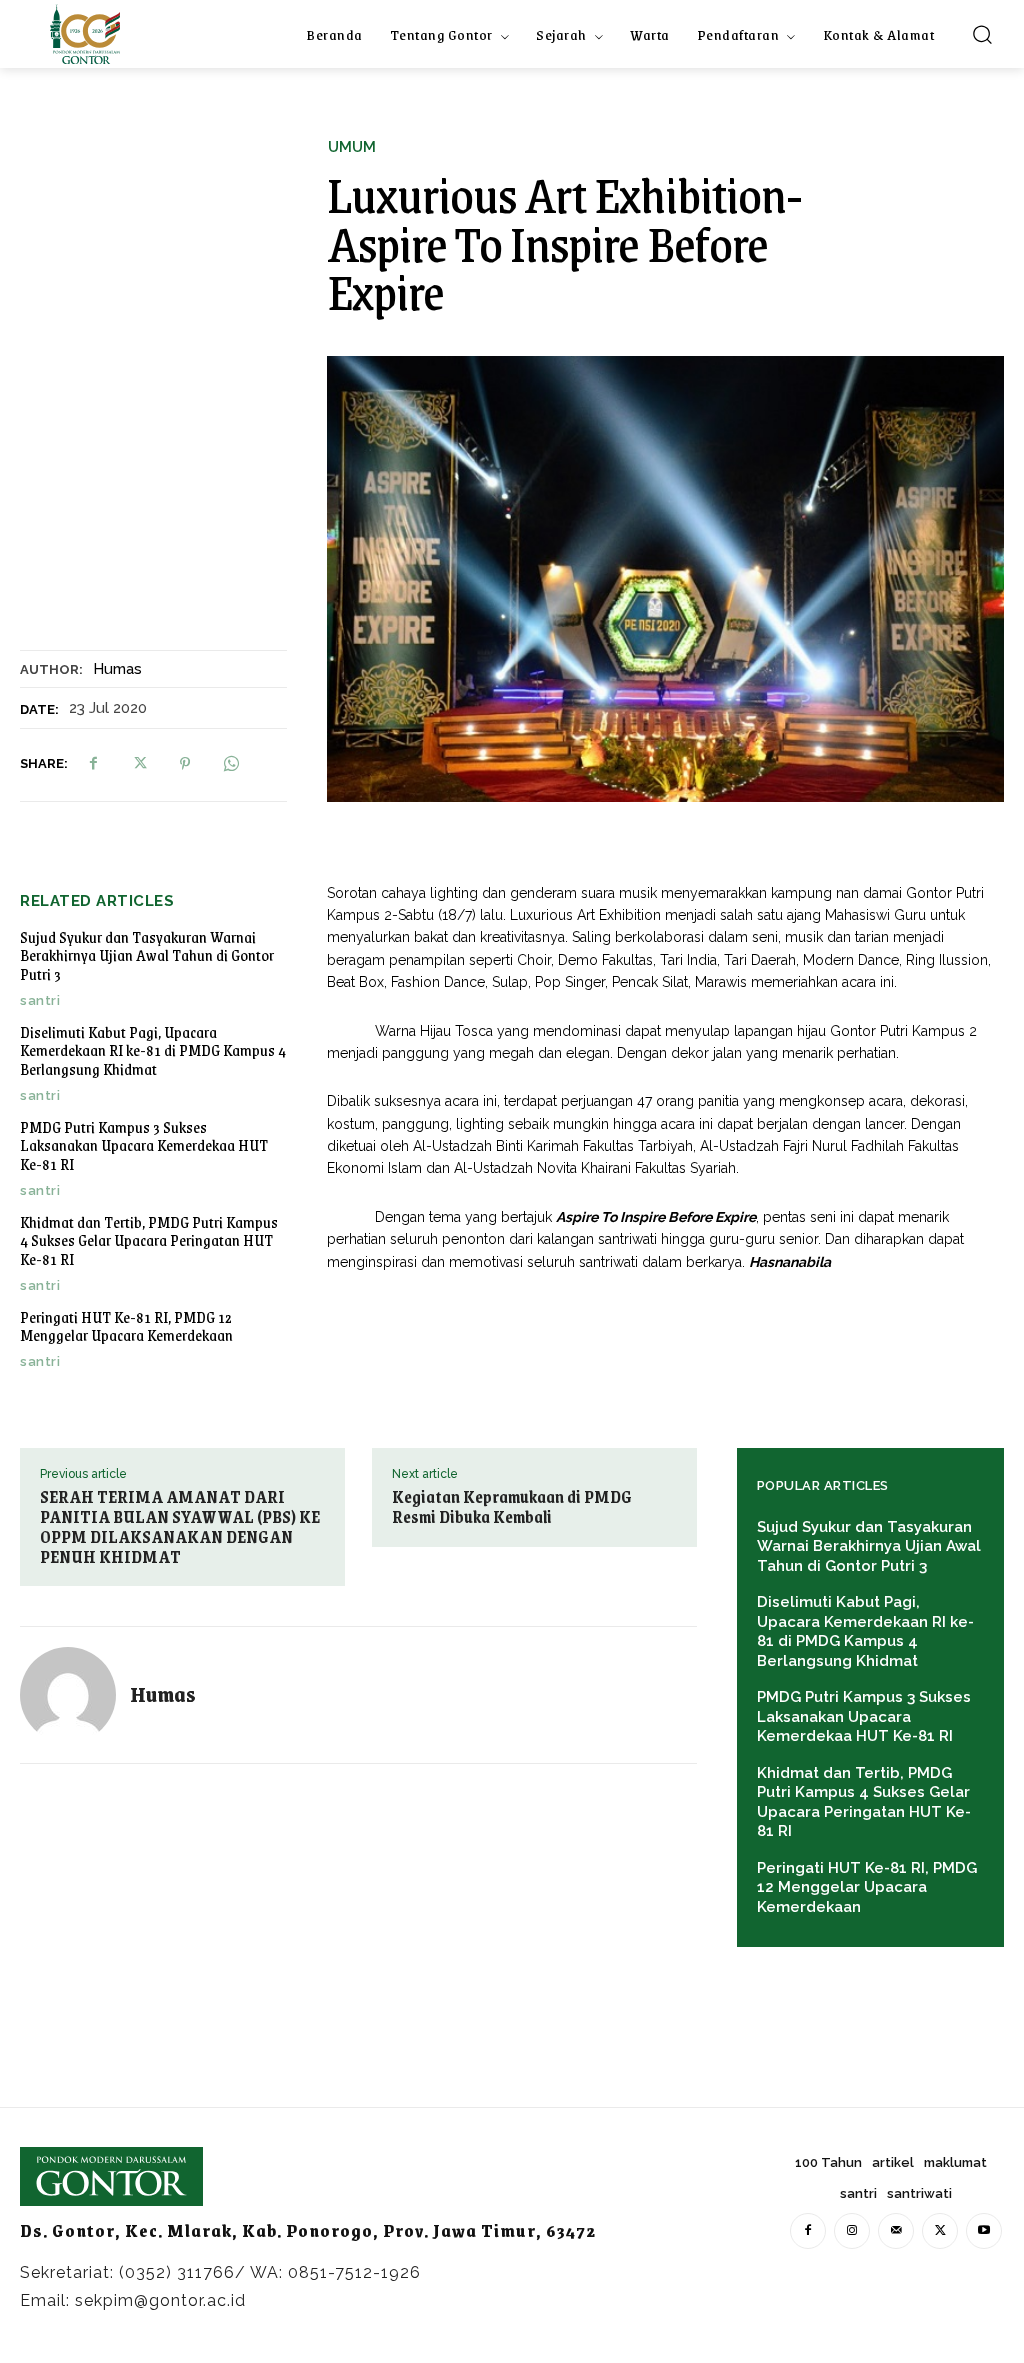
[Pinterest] (185, 764)
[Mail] (896, 2231)
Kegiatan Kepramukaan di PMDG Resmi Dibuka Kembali (512, 1507)
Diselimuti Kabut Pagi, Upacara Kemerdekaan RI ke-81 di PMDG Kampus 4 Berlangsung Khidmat (153, 1050)
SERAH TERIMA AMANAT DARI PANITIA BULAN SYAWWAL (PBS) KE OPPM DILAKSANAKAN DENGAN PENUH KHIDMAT (180, 1526)
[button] (982, 34)
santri (40, 1000)
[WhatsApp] (231, 764)
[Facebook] (93, 764)
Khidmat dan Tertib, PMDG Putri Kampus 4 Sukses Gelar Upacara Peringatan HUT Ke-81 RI (149, 1240)
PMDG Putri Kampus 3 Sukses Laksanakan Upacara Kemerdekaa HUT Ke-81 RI (144, 1145)
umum (352, 147)
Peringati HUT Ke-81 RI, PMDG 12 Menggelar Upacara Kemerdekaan (126, 1326)
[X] (139, 764)
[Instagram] (852, 2231)
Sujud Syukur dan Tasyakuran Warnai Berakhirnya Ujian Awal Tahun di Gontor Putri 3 (147, 955)
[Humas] (75, 1695)
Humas (117, 669)
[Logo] (85, 34)
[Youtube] (984, 2231)
